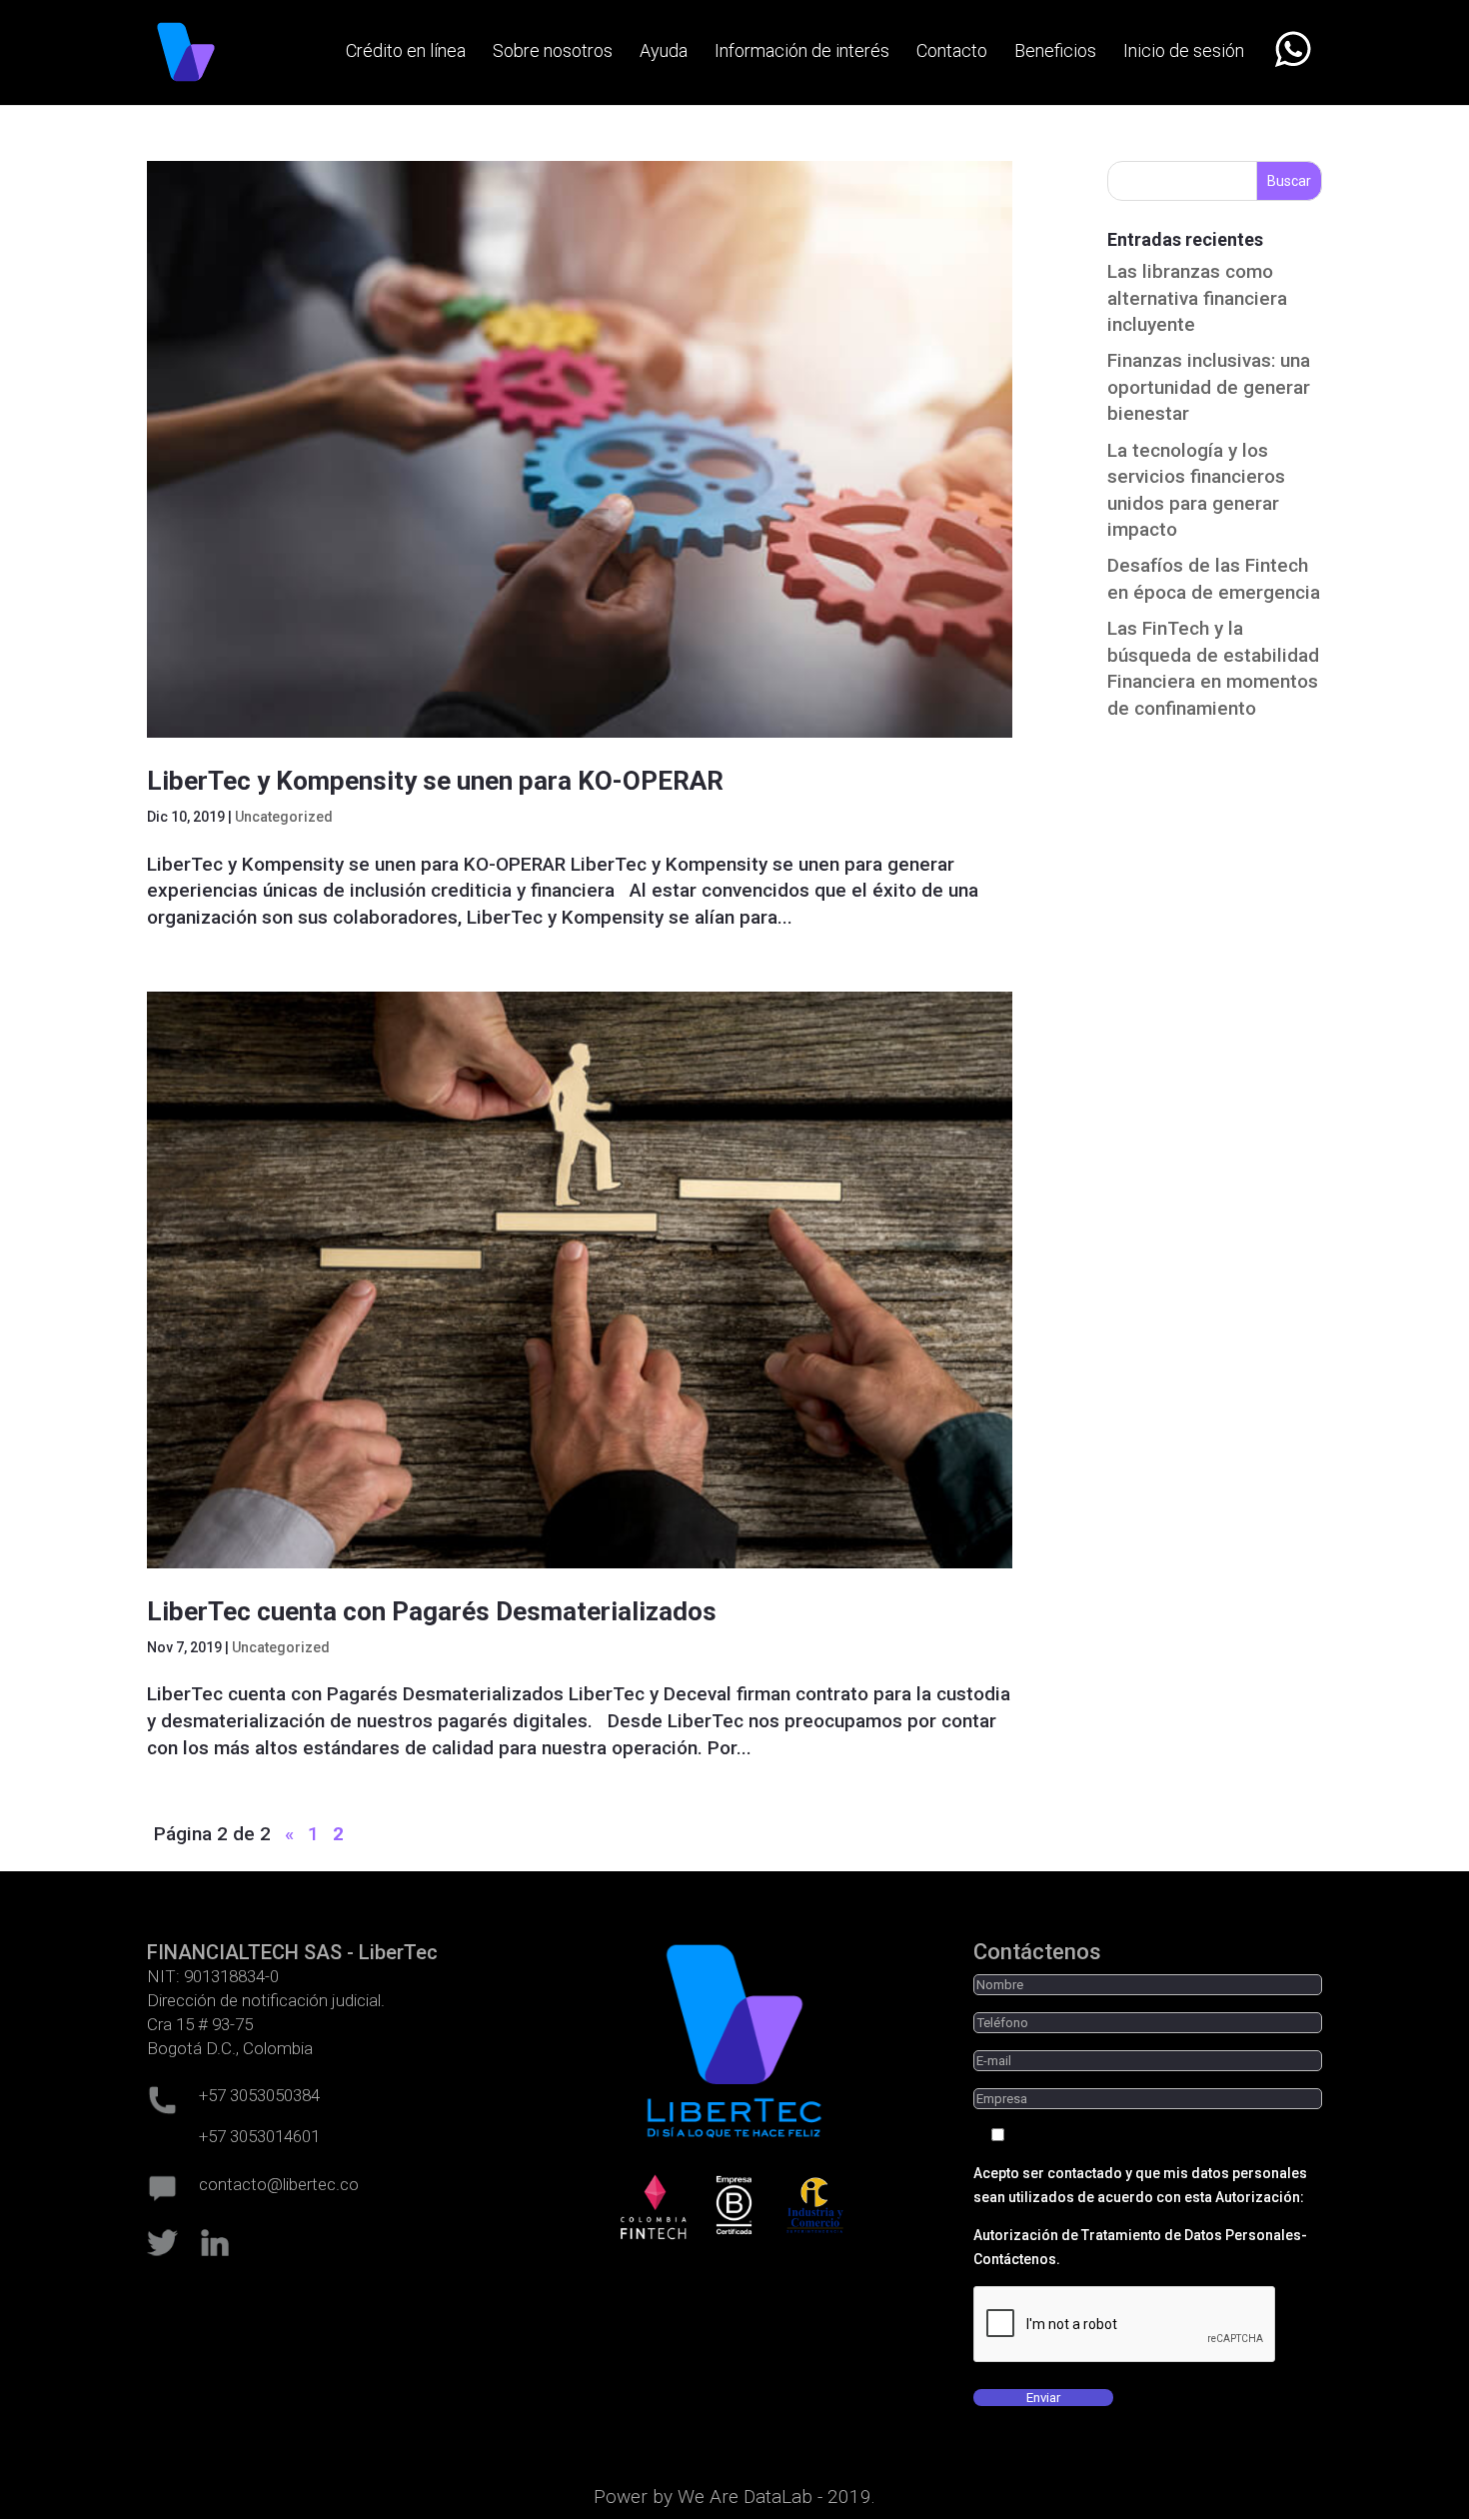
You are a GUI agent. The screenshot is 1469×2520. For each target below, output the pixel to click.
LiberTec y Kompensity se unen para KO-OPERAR (435, 781)
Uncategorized (284, 817)
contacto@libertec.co (279, 2184)
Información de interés (802, 52)
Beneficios (1055, 52)
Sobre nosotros (553, 52)
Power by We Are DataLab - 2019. (734, 2497)
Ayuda (664, 52)
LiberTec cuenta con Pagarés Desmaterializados (432, 1611)
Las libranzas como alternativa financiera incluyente (1197, 298)
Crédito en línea (406, 52)
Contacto (952, 52)
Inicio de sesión (1184, 52)
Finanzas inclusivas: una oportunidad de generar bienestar (1209, 387)
